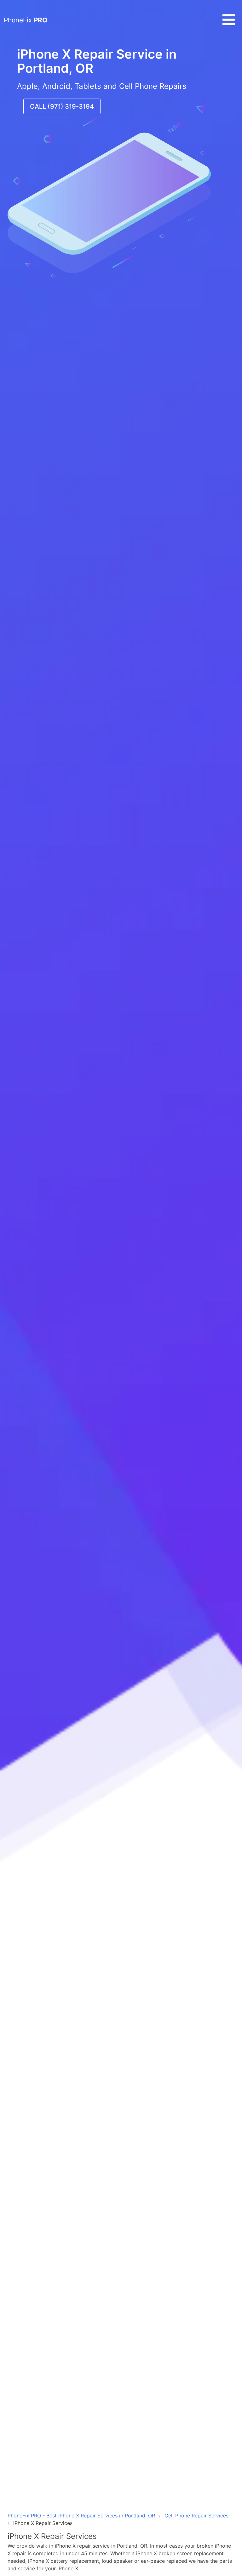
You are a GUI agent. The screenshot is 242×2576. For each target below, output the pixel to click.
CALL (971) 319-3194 (62, 106)
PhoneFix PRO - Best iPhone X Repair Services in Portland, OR (81, 2516)
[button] (229, 25)
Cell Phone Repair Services (196, 2516)
